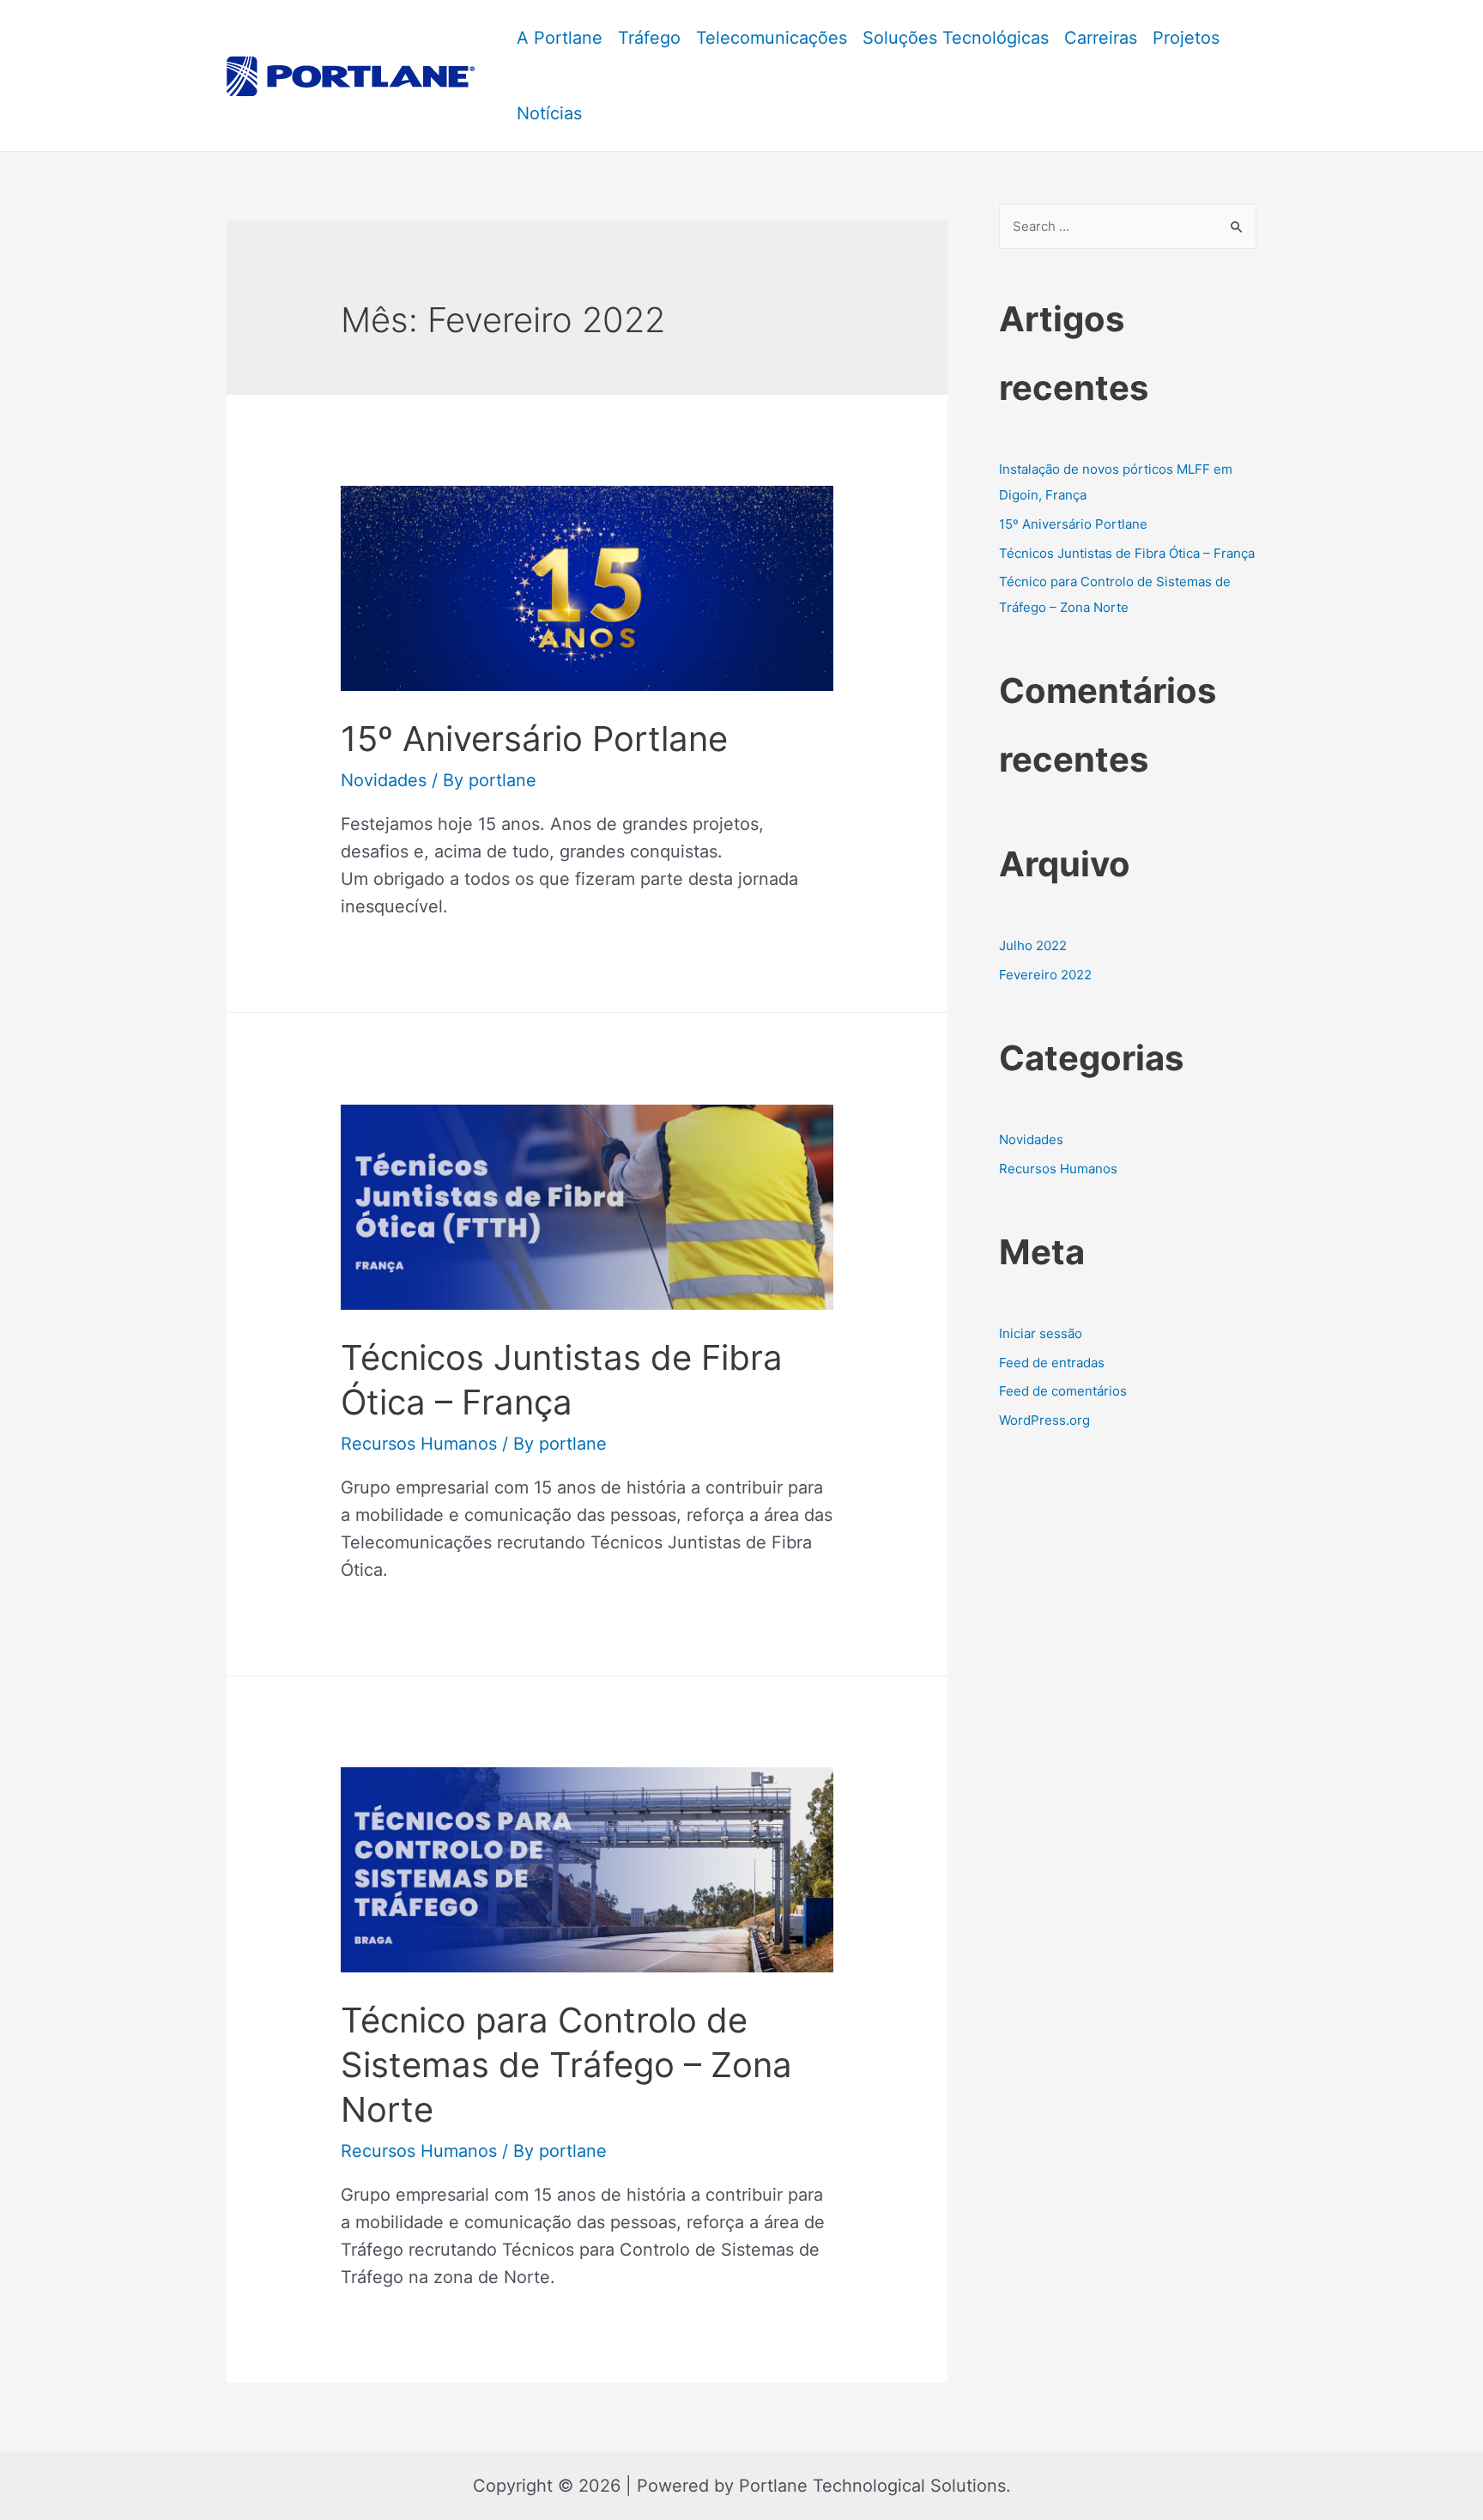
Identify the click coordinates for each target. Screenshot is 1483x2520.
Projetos (1186, 38)
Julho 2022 (1033, 945)
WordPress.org (1044, 1420)
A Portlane (560, 38)
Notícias (549, 113)
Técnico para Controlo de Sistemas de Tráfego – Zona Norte (566, 2065)
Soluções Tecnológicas (956, 38)
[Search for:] (1128, 226)
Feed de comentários (1063, 1391)
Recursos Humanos (419, 1444)
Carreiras (1101, 38)
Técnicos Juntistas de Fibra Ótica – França (1127, 553)
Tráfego (649, 38)
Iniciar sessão (1041, 1333)
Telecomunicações (772, 38)
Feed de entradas (1052, 1363)
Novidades (384, 780)
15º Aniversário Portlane (534, 739)
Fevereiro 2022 (1045, 975)
